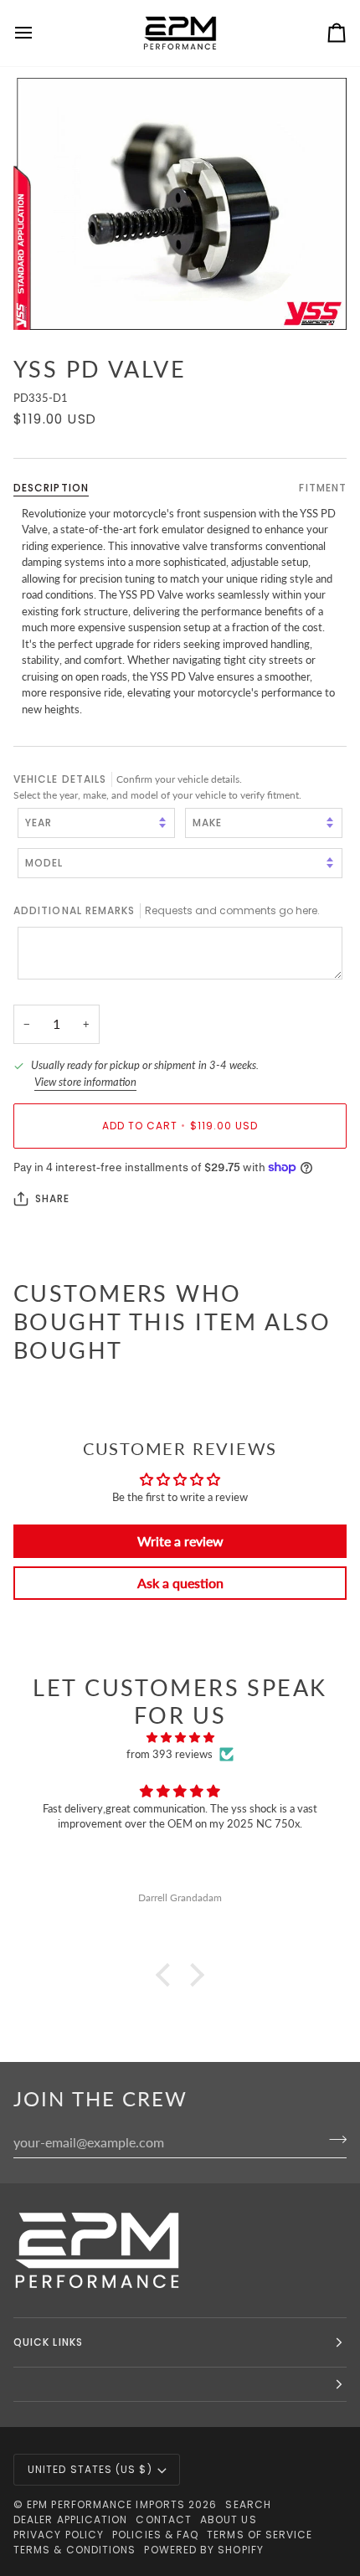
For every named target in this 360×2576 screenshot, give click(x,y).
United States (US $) (90, 2469)
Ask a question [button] (180, 1583)
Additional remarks (167, 910)
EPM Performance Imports (106, 2504)
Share (52, 1198)
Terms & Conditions (75, 2550)
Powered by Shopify (203, 2550)
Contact (164, 2519)
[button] (167, 1975)
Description (51, 488)
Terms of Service (260, 2535)
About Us (229, 2519)
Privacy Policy (59, 2535)
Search (248, 2504)
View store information (85, 1082)
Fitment (323, 488)
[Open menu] (39, 33)
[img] (180, 1738)
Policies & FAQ (155, 2535)
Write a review (180, 1541)
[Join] (333, 2140)
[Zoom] (180, 204)
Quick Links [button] (48, 2342)
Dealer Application (70, 2519)
